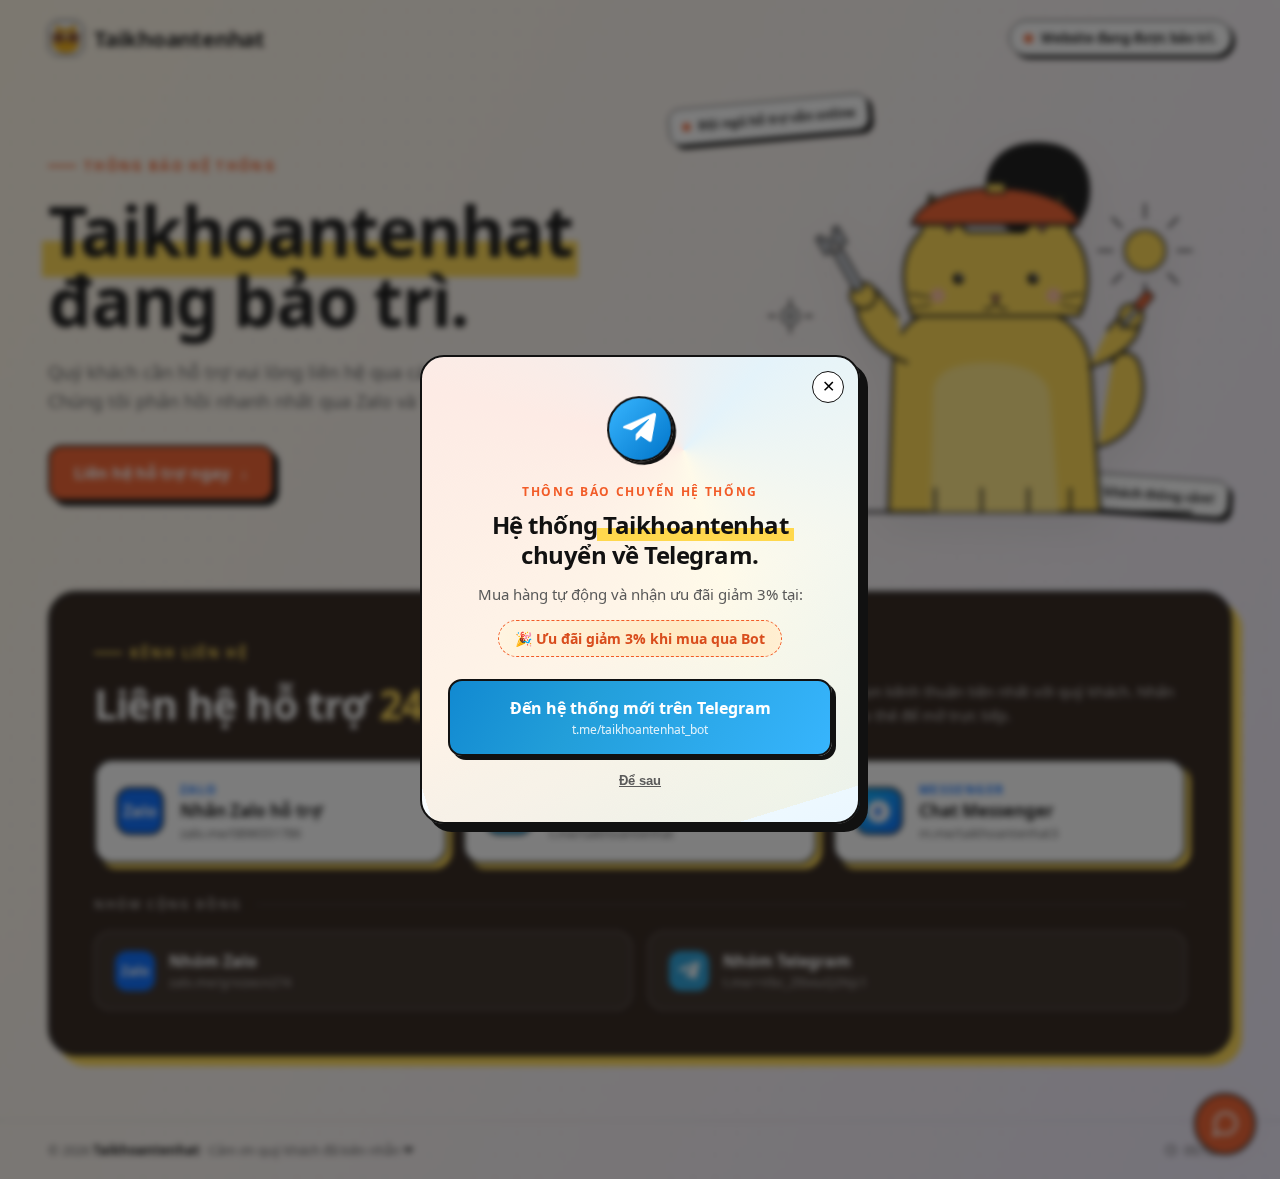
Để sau (640, 780)
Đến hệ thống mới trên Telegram (640, 717)
